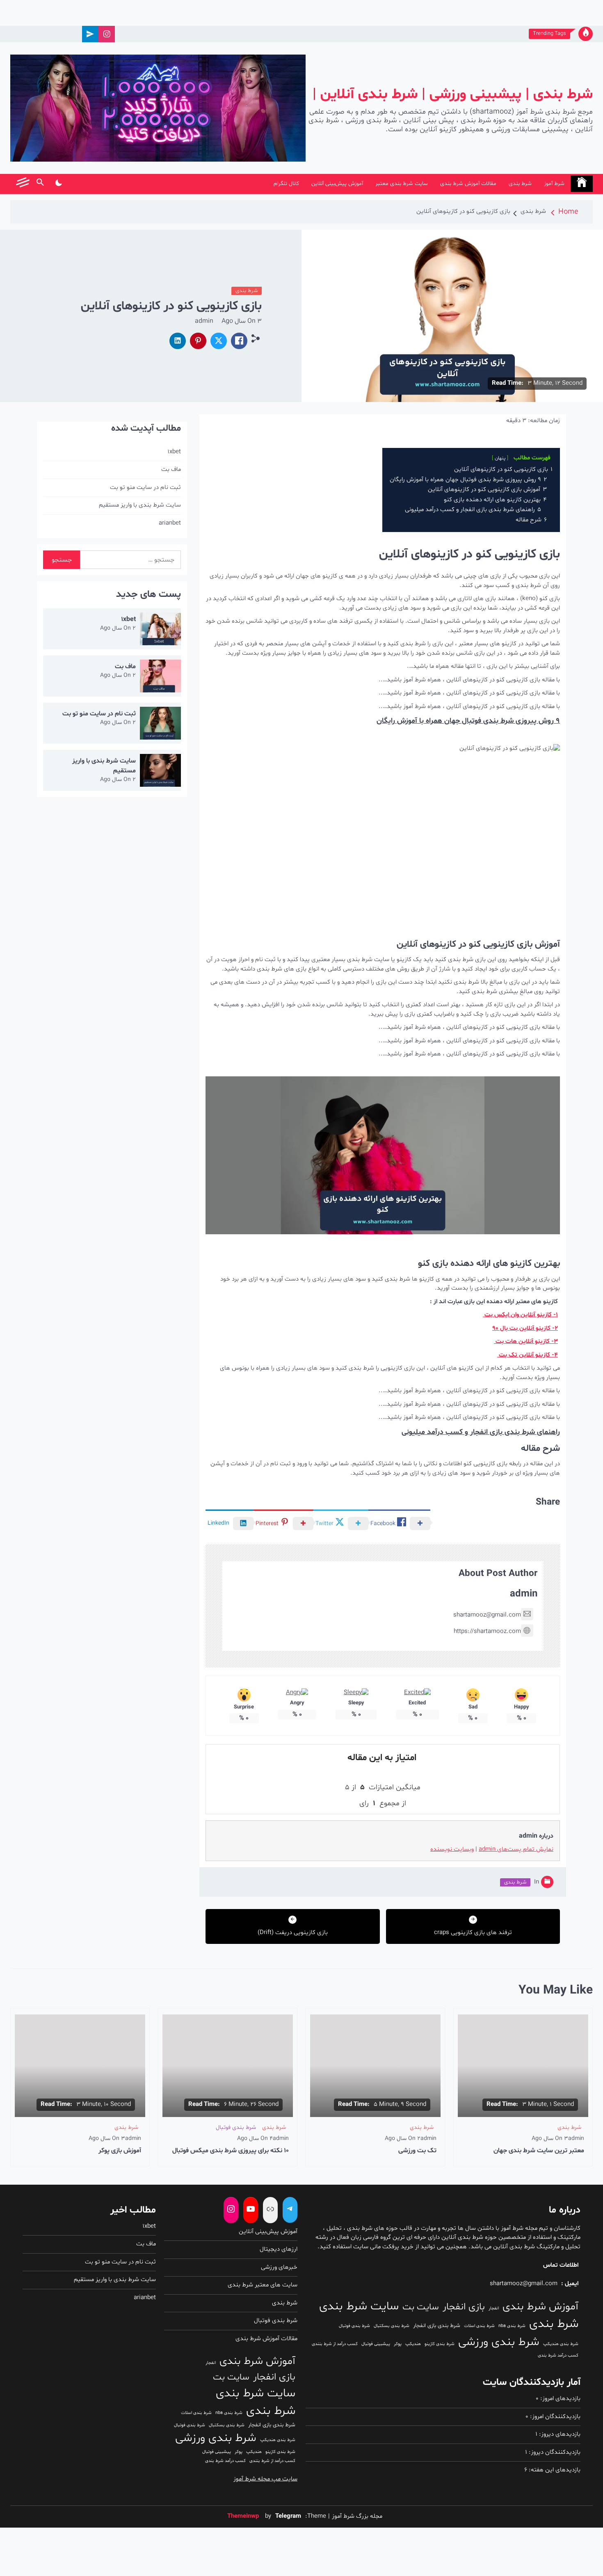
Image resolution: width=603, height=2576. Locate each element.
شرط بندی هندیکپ (561, 2344)
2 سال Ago (118, 628)
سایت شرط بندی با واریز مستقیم (140, 505)
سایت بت (421, 2307)
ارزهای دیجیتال (279, 2249)
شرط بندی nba (512, 2326)
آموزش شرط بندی (540, 2307)
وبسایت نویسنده (452, 1849)
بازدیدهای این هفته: (554, 2470)
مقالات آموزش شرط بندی (468, 184)
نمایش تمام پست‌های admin (516, 1849)
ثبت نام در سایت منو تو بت (145, 488)
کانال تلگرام (286, 184)
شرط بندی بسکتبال (392, 2326)
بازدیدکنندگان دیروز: (554, 2452)
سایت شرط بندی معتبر (402, 184)
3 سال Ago (242, 321)
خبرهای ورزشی (279, 2267)
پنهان (500, 458)
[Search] (40, 184)
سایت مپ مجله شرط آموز (265, 2479)
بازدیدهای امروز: (560, 2399)
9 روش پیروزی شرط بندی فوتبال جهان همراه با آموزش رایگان (468, 721)
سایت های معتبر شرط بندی (263, 2285)
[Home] (582, 184)
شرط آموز (554, 184)
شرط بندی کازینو (440, 2344)
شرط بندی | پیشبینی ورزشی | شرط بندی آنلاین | (453, 95)
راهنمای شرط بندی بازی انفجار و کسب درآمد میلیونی (481, 1432)
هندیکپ (413, 2344)
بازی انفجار (464, 2307)
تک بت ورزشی (417, 2151)
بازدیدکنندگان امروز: (554, 2417)
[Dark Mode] (58, 184)
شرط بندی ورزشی (499, 2342)
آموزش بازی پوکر (120, 2151)
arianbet (170, 523)
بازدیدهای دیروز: (559, 2434)
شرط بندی (520, 184)
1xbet (174, 452)
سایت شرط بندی (359, 2307)
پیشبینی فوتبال (376, 2344)
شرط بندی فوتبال (236, 2127)
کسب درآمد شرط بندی (558, 2356)
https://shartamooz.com (487, 1632)
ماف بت (171, 469)
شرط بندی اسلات (479, 2326)
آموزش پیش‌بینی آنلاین (337, 184)
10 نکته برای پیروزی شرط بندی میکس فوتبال (231, 2151)
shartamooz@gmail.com (487, 1615)
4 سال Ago (255, 2139)
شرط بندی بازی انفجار (437, 2326)
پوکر (398, 2344)
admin (204, 321)
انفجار (494, 2308)
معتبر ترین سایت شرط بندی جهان (539, 2151)
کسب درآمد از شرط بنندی (335, 2344)
